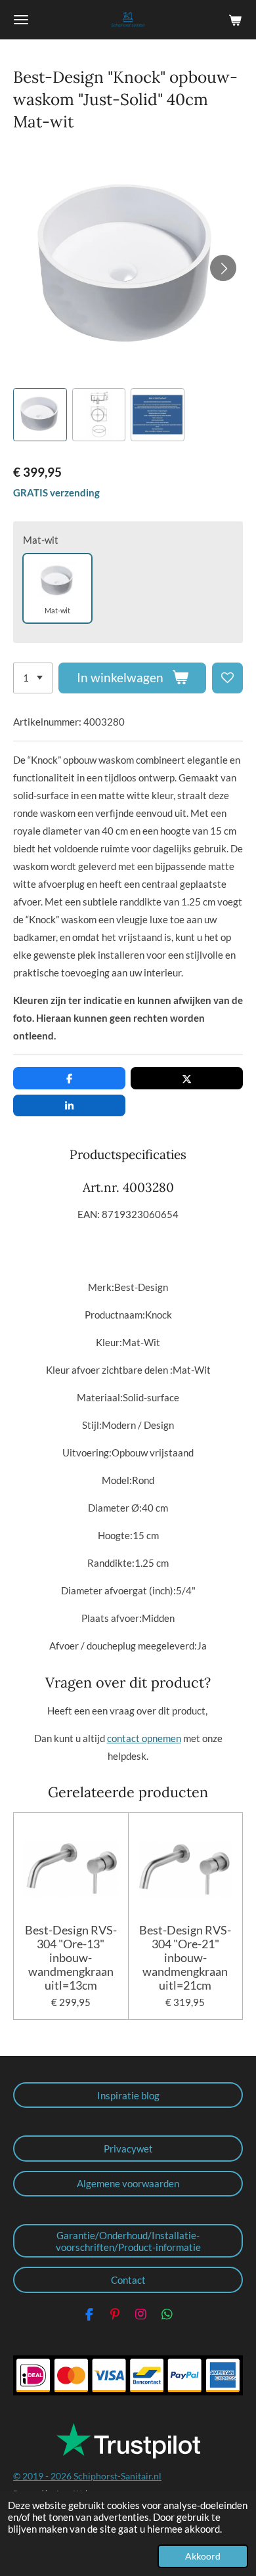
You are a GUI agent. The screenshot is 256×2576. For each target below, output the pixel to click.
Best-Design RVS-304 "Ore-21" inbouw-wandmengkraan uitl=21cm (185, 1958)
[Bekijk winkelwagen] (235, 20)
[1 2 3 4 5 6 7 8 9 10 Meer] (33, 678)
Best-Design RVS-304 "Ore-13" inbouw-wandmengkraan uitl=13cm (71, 1958)
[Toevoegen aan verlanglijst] (227, 678)
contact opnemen (144, 1738)
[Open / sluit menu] (21, 20)
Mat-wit (41, 540)
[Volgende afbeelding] (223, 268)
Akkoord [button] (203, 2556)
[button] (40, 415)
